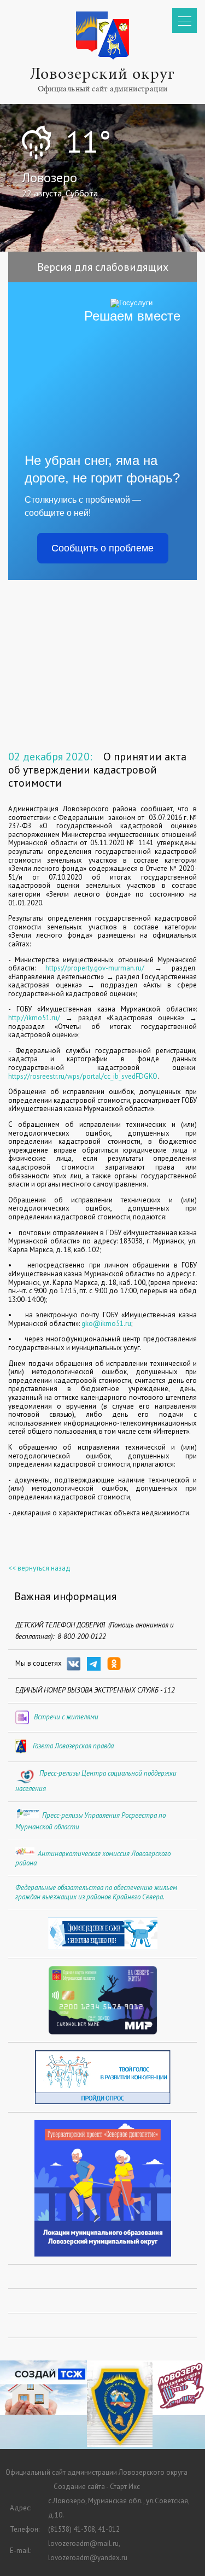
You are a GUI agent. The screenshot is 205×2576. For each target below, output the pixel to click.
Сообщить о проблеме (102, 548)
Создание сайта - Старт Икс (97, 2487)
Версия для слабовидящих (103, 267)
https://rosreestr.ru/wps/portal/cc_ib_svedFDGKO (83, 1076)
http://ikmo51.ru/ (37, 1018)
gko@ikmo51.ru (106, 1324)
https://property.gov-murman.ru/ (95, 968)
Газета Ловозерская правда (73, 1746)
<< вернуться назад (39, 1568)
